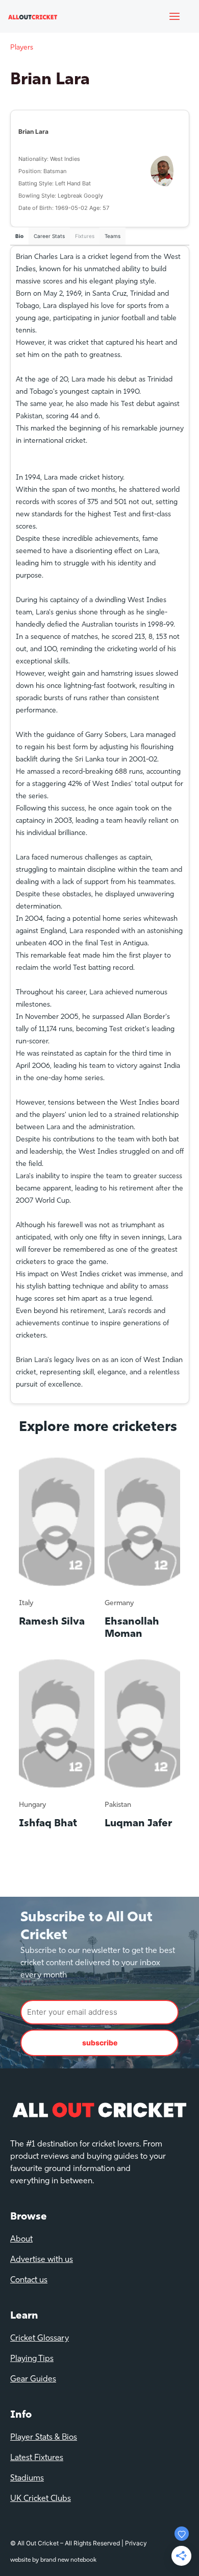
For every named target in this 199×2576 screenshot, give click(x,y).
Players (22, 48)
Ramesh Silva (52, 1622)
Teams (113, 236)
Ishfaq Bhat (48, 1824)
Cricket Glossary (40, 2339)
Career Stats (49, 236)
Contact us (29, 2280)
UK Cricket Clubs (41, 2499)
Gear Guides (33, 2379)
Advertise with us (42, 2260)
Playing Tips (32, 2359)
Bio (19, 236)
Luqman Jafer (138, 1824)
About (21, 2239)
